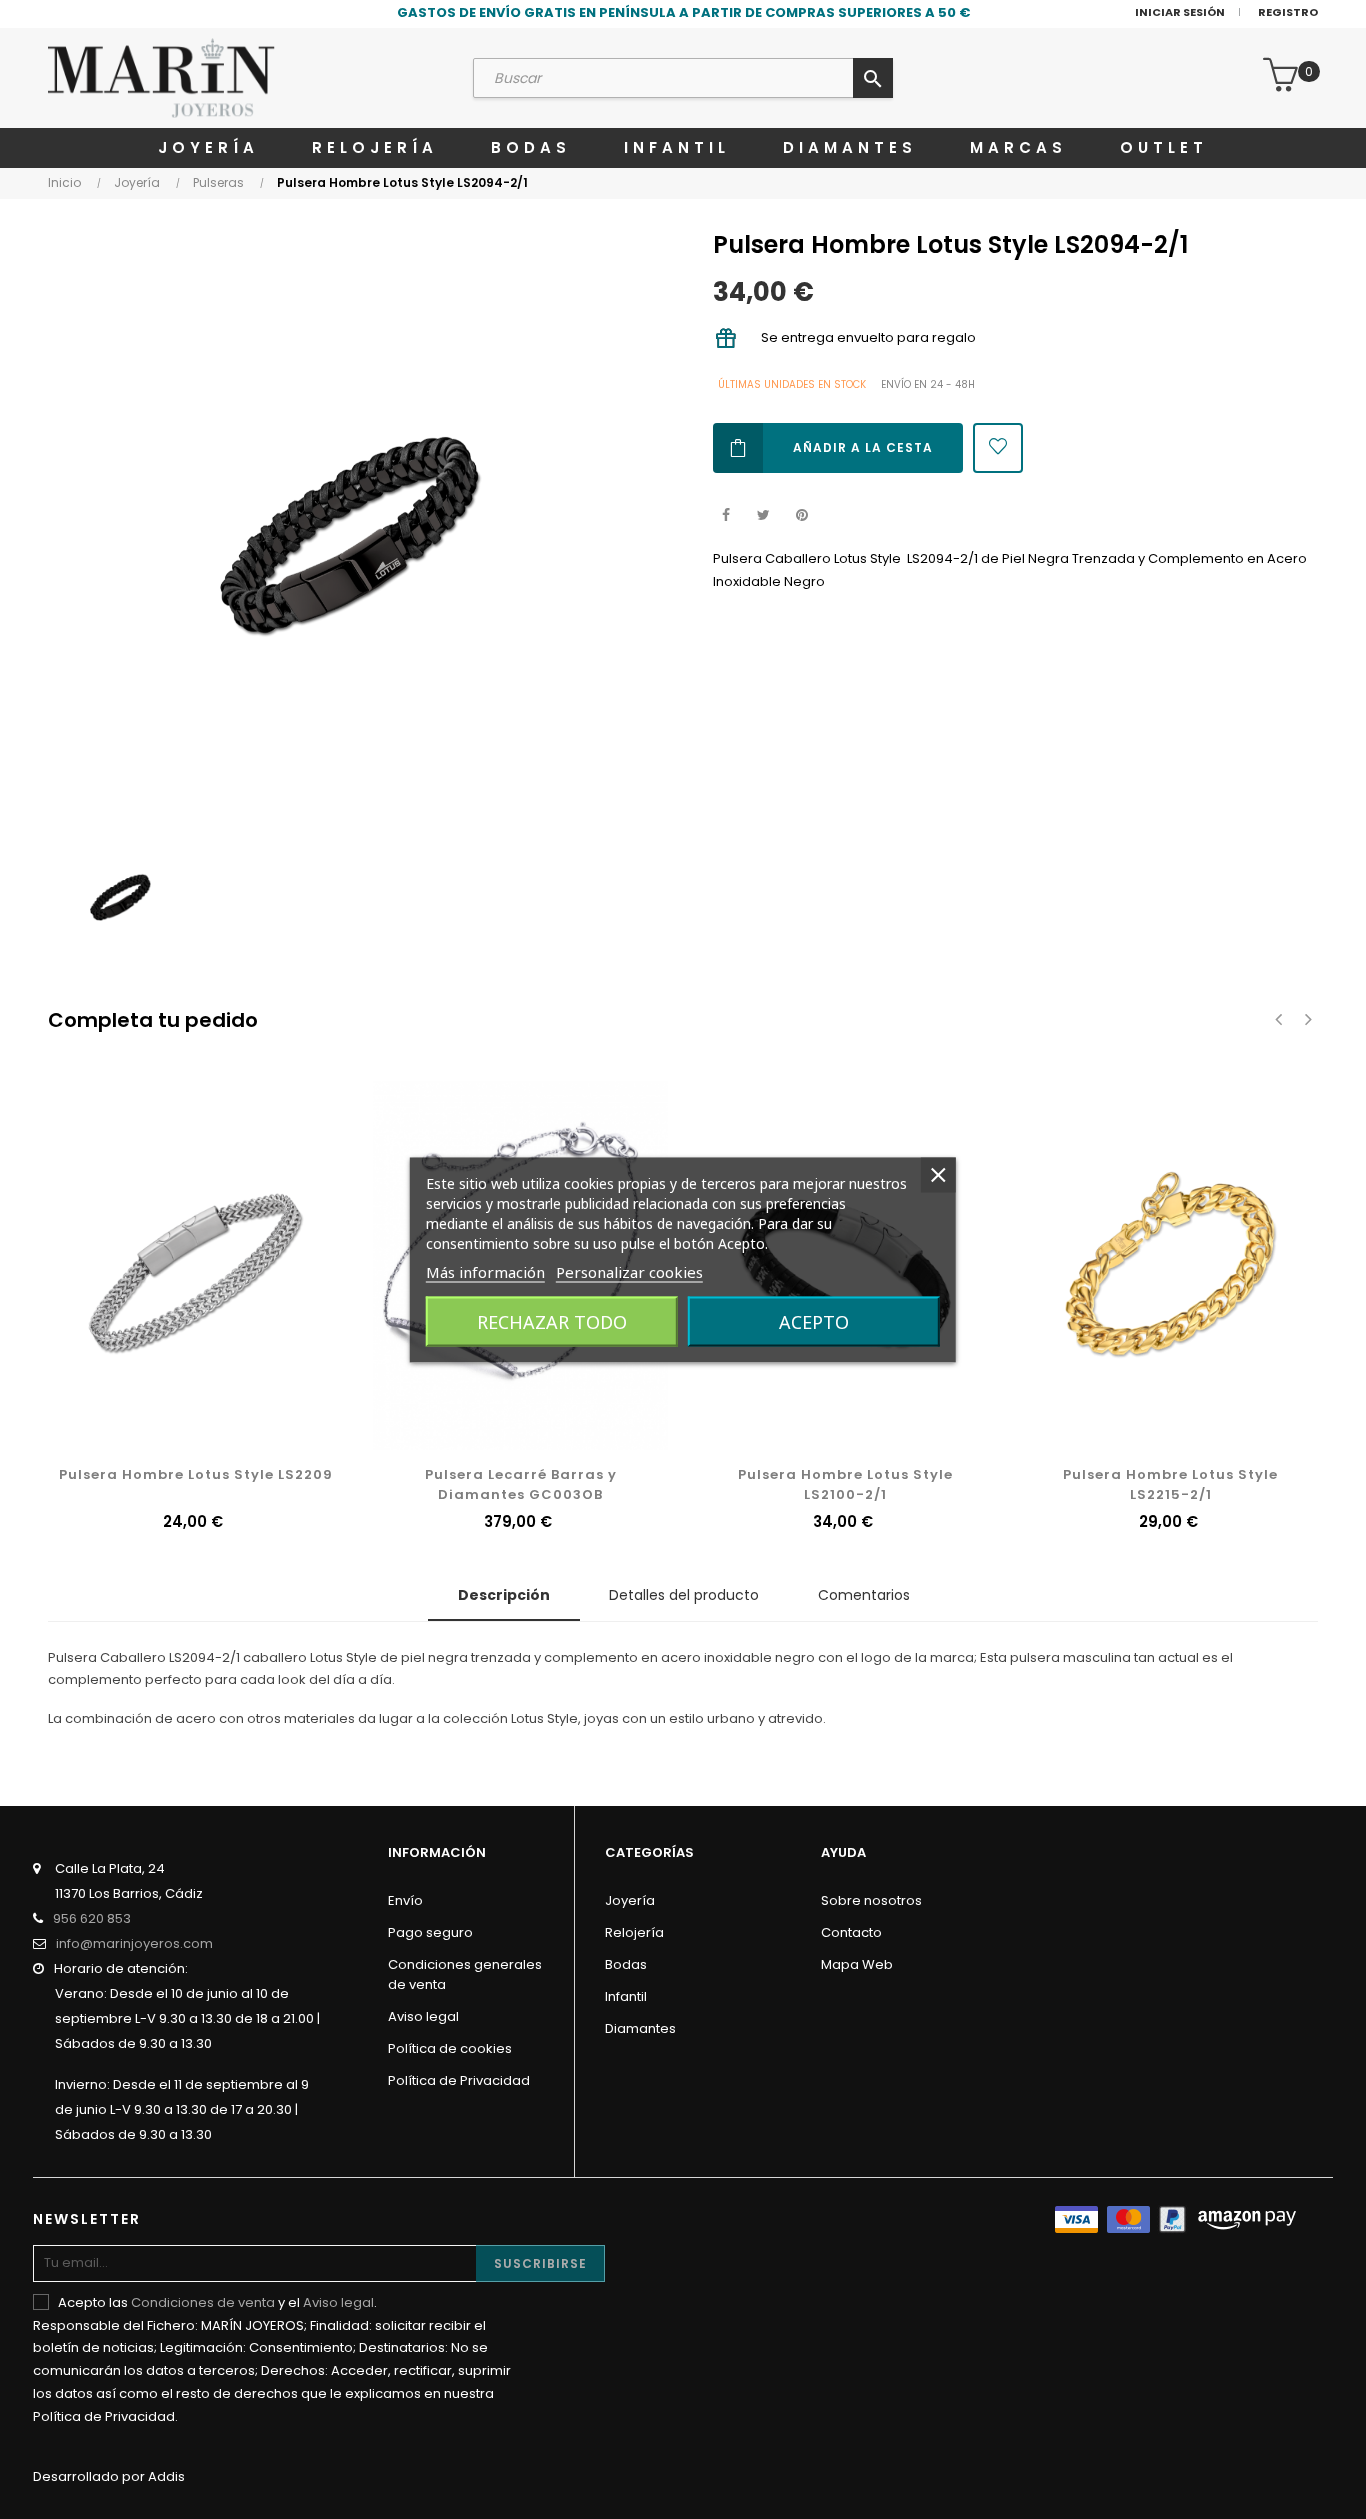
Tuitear (763, 515)
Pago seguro (430, 1932)
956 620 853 (92, 1918)
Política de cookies (450, 2048)
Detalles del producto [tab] (684, 1595)
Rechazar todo (552, 1321)
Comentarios (864, 1595)
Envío (405, 1900)
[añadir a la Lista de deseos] (998, 448)
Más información (485, 1271)
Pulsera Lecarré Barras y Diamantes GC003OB (521, 1484)
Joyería (630, 1900)
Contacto (851, 1932)
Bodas (626, 1964)
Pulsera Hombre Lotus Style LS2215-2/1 (1170, 1484)
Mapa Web (857, 1964)
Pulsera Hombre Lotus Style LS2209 (196, 1474)
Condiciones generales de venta (465, 1974)
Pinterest (801, 515)
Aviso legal (423, 2016)
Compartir (725, 515)
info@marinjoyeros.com (134, 1943)
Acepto (814, 1321)
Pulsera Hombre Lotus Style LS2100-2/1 (845, 1484)
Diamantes (640, 2028)
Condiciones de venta (203, 2302)
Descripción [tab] (504, 1595)
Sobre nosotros (871, 1900)
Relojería (634, 1932)
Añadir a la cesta (863, 447)
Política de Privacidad (459, 2080)
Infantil (626, 1996)
